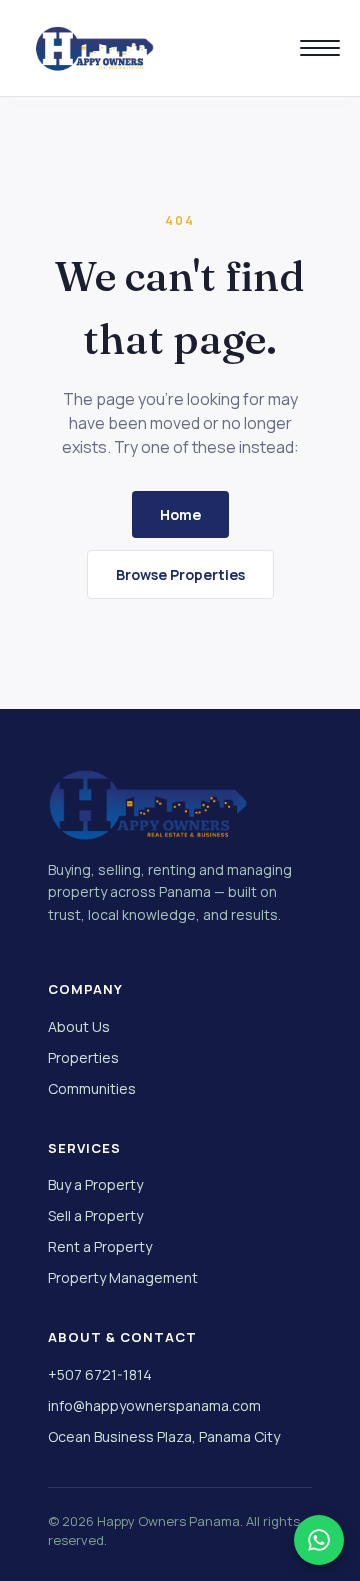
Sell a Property (95, 1215)
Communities (92, 1088)
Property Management (123, 1277)
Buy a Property (95, 1184)
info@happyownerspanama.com (154, 1405)
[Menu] (320, 48)
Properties (83, 1057)
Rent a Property (100, 1246)
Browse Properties (180, 574)
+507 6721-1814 (100, 1374)
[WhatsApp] (319, 1540)
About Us (79, 1026)
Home (180, 514)
